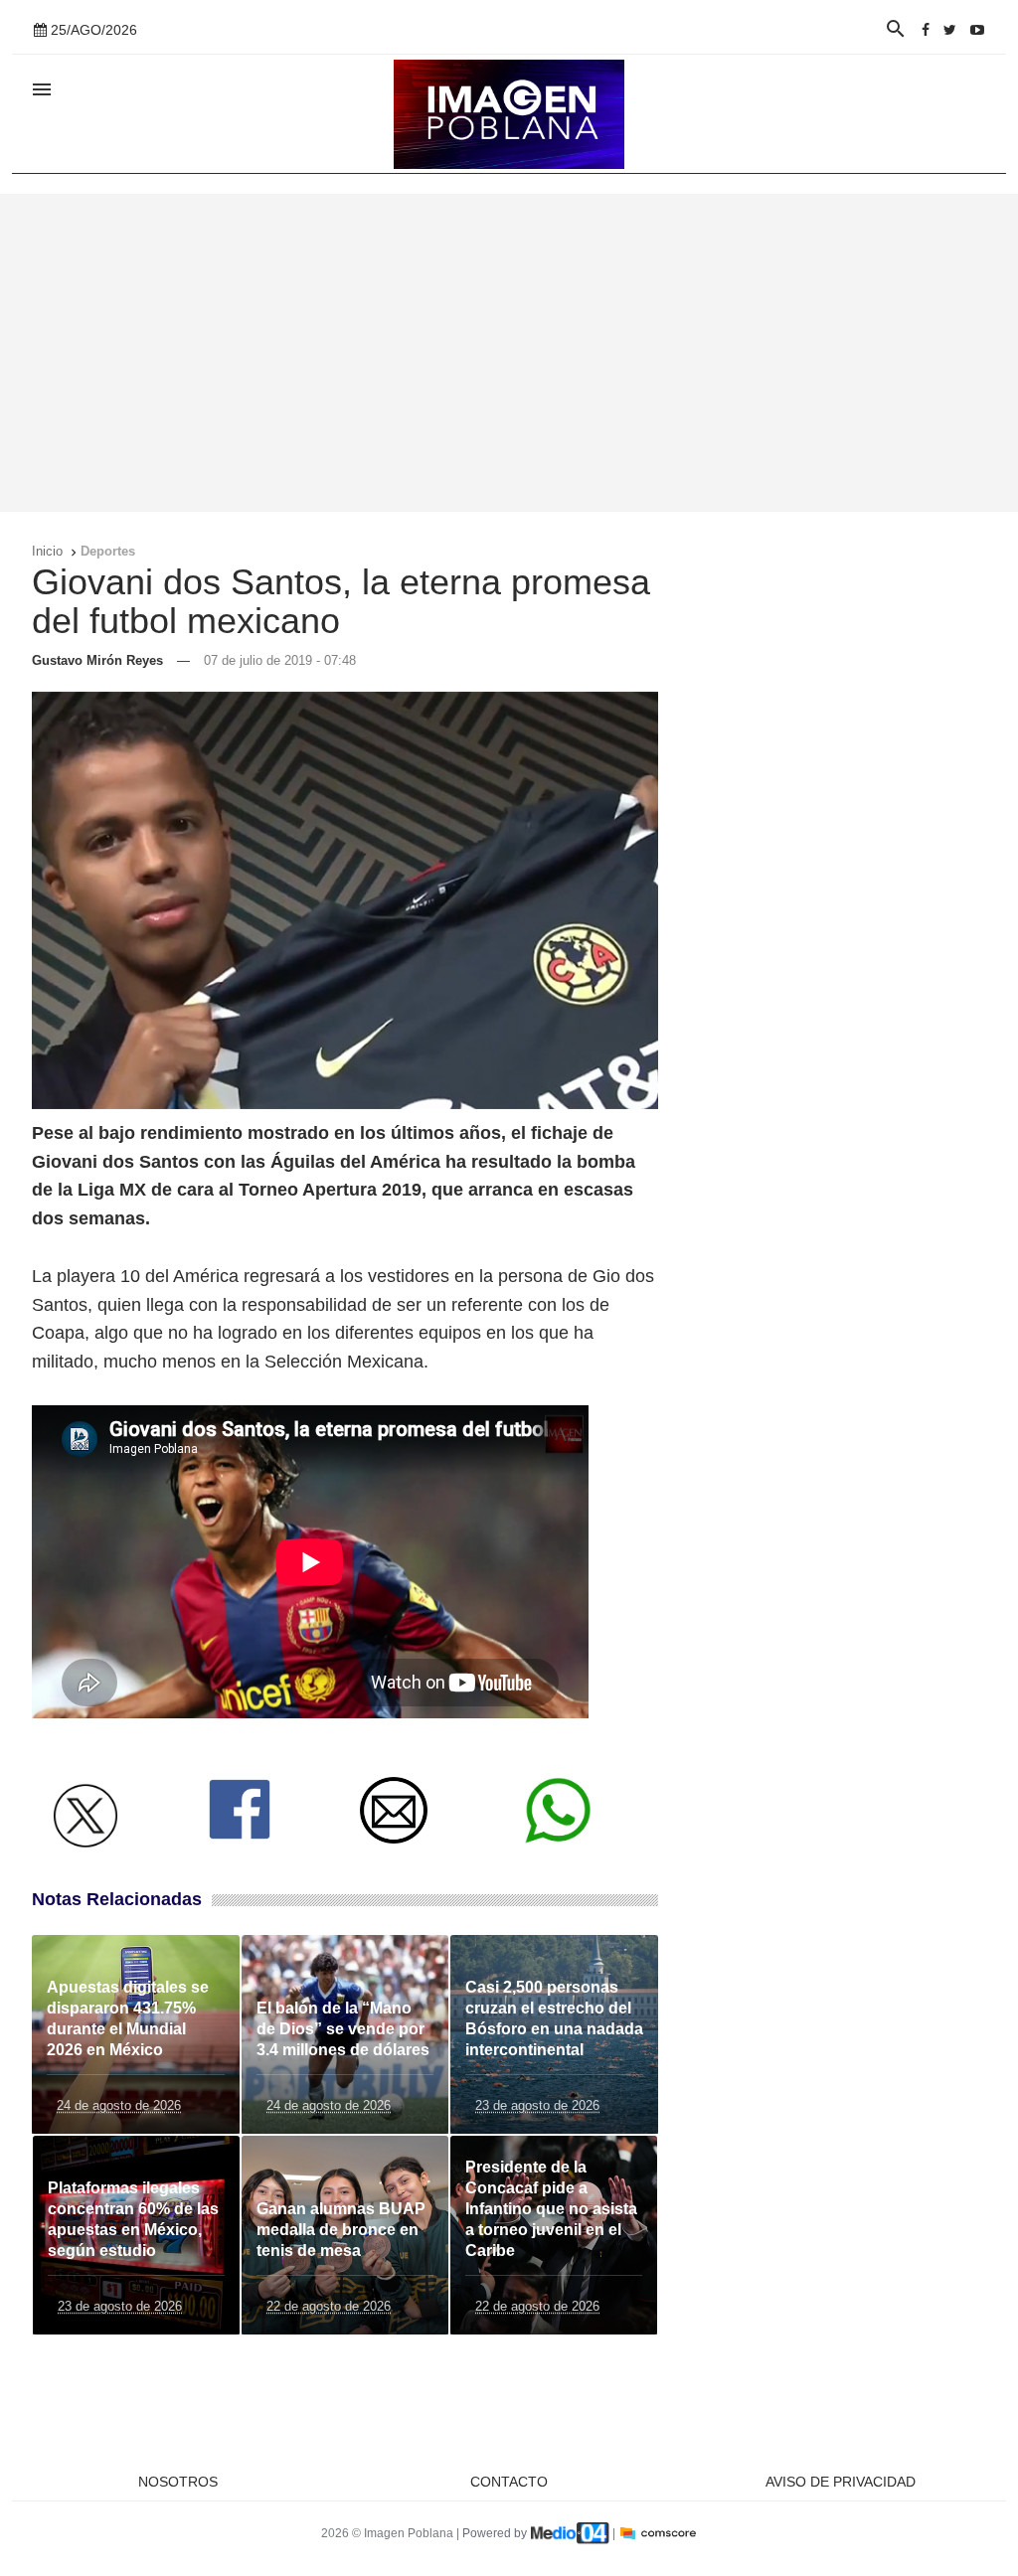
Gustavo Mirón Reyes (97, 660)
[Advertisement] (509, 353)
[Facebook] (926, 30)
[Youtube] (977, 30)
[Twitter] (950, 30)
